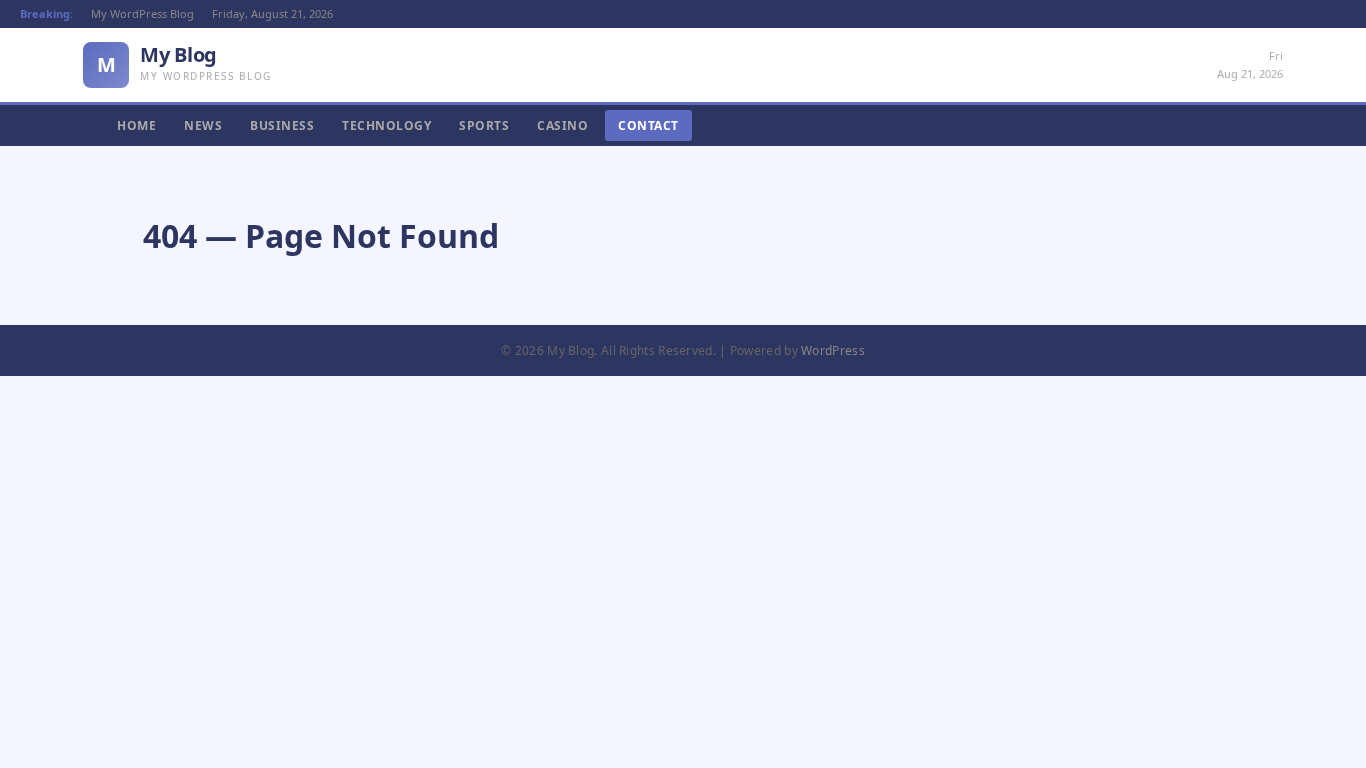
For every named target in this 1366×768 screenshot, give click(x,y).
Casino (562, 125)
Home (136, 125)
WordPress (833, 350)
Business (282, 125)
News (203, 125)
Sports (484, 125)
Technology (386, 125)
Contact (648, 125)
